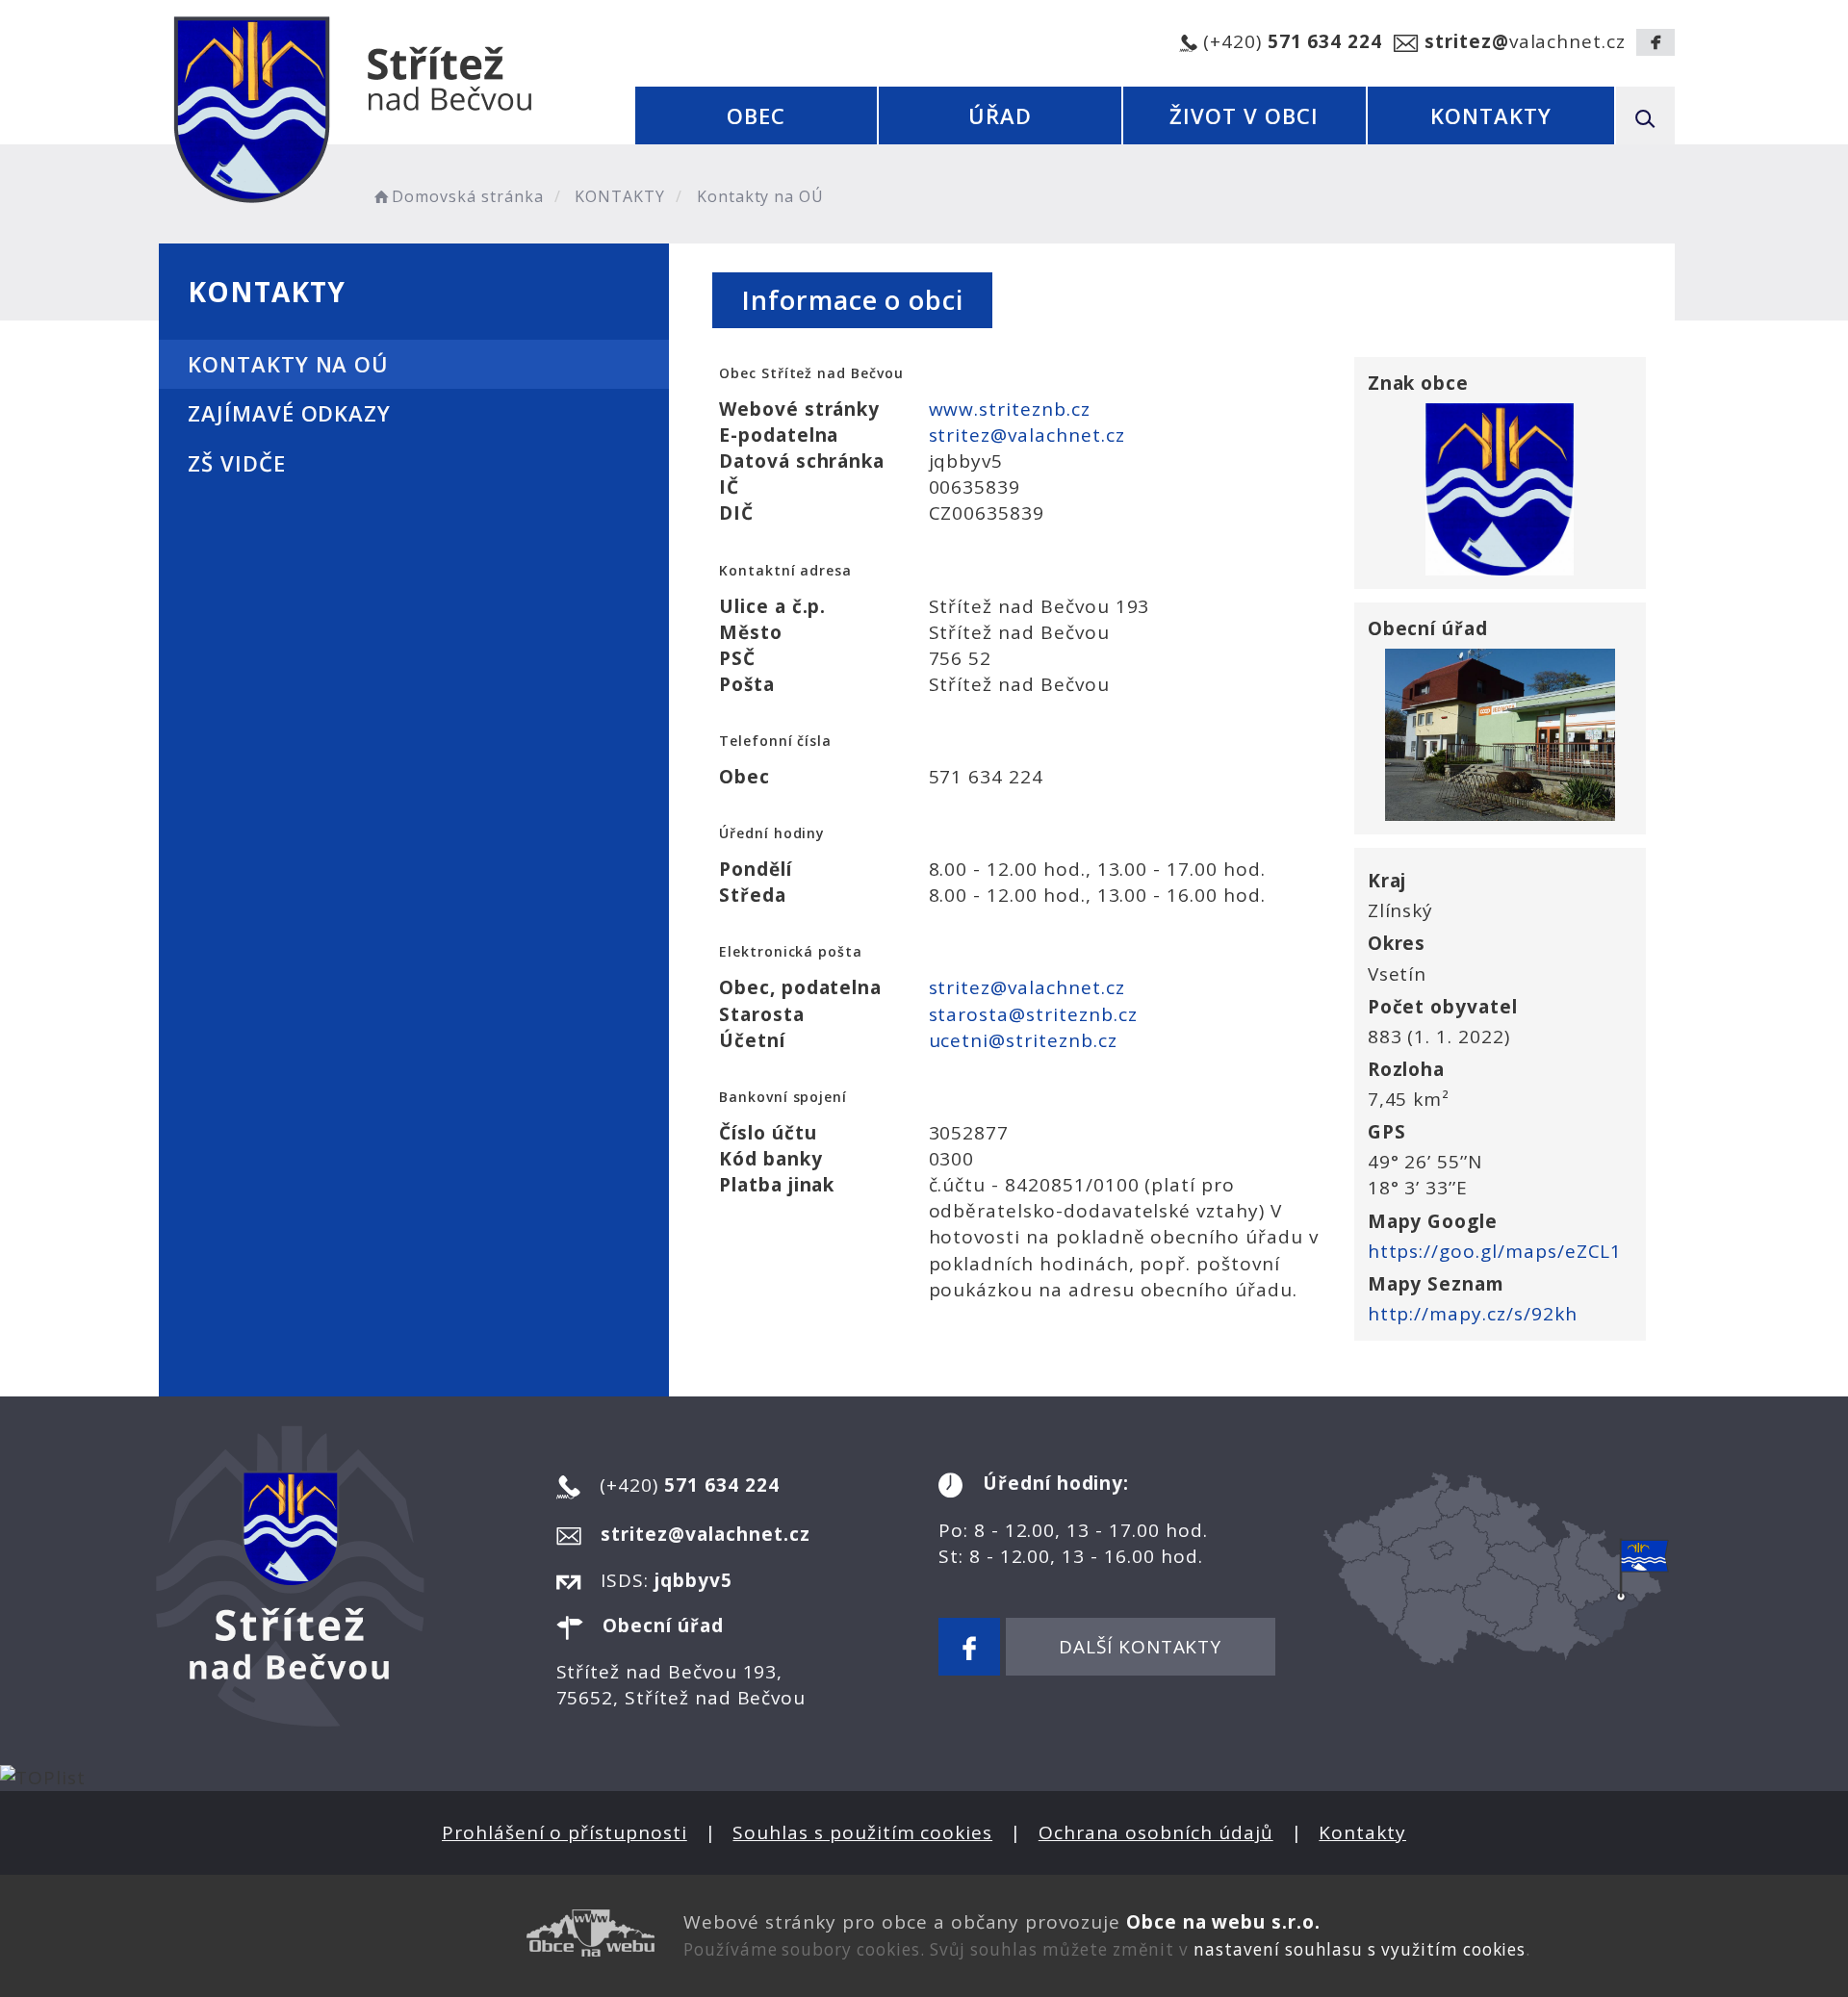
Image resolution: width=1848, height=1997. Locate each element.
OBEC (756, 115)
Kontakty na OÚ (288, 364)
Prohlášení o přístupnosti (565, 1832)
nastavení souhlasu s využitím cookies (1360, 1949)
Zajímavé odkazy (289, 413)
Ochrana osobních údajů (1156, 1832)
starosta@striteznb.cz (1033, 1014)
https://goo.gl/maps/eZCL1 (1495, 1251)
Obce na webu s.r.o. (1223, 1922)
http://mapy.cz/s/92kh (1473, 1314)
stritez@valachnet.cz (1027, 435)
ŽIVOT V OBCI (1244, 115)
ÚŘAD (1000, 115)
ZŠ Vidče (237, 463)
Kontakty (1362, 1832)
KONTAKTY (1491, 115)
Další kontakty (1140, 1647)
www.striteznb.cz (1010, 409)
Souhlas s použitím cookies (862, 1832)
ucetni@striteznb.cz (1023, 1040)
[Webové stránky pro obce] (414, 1933)
